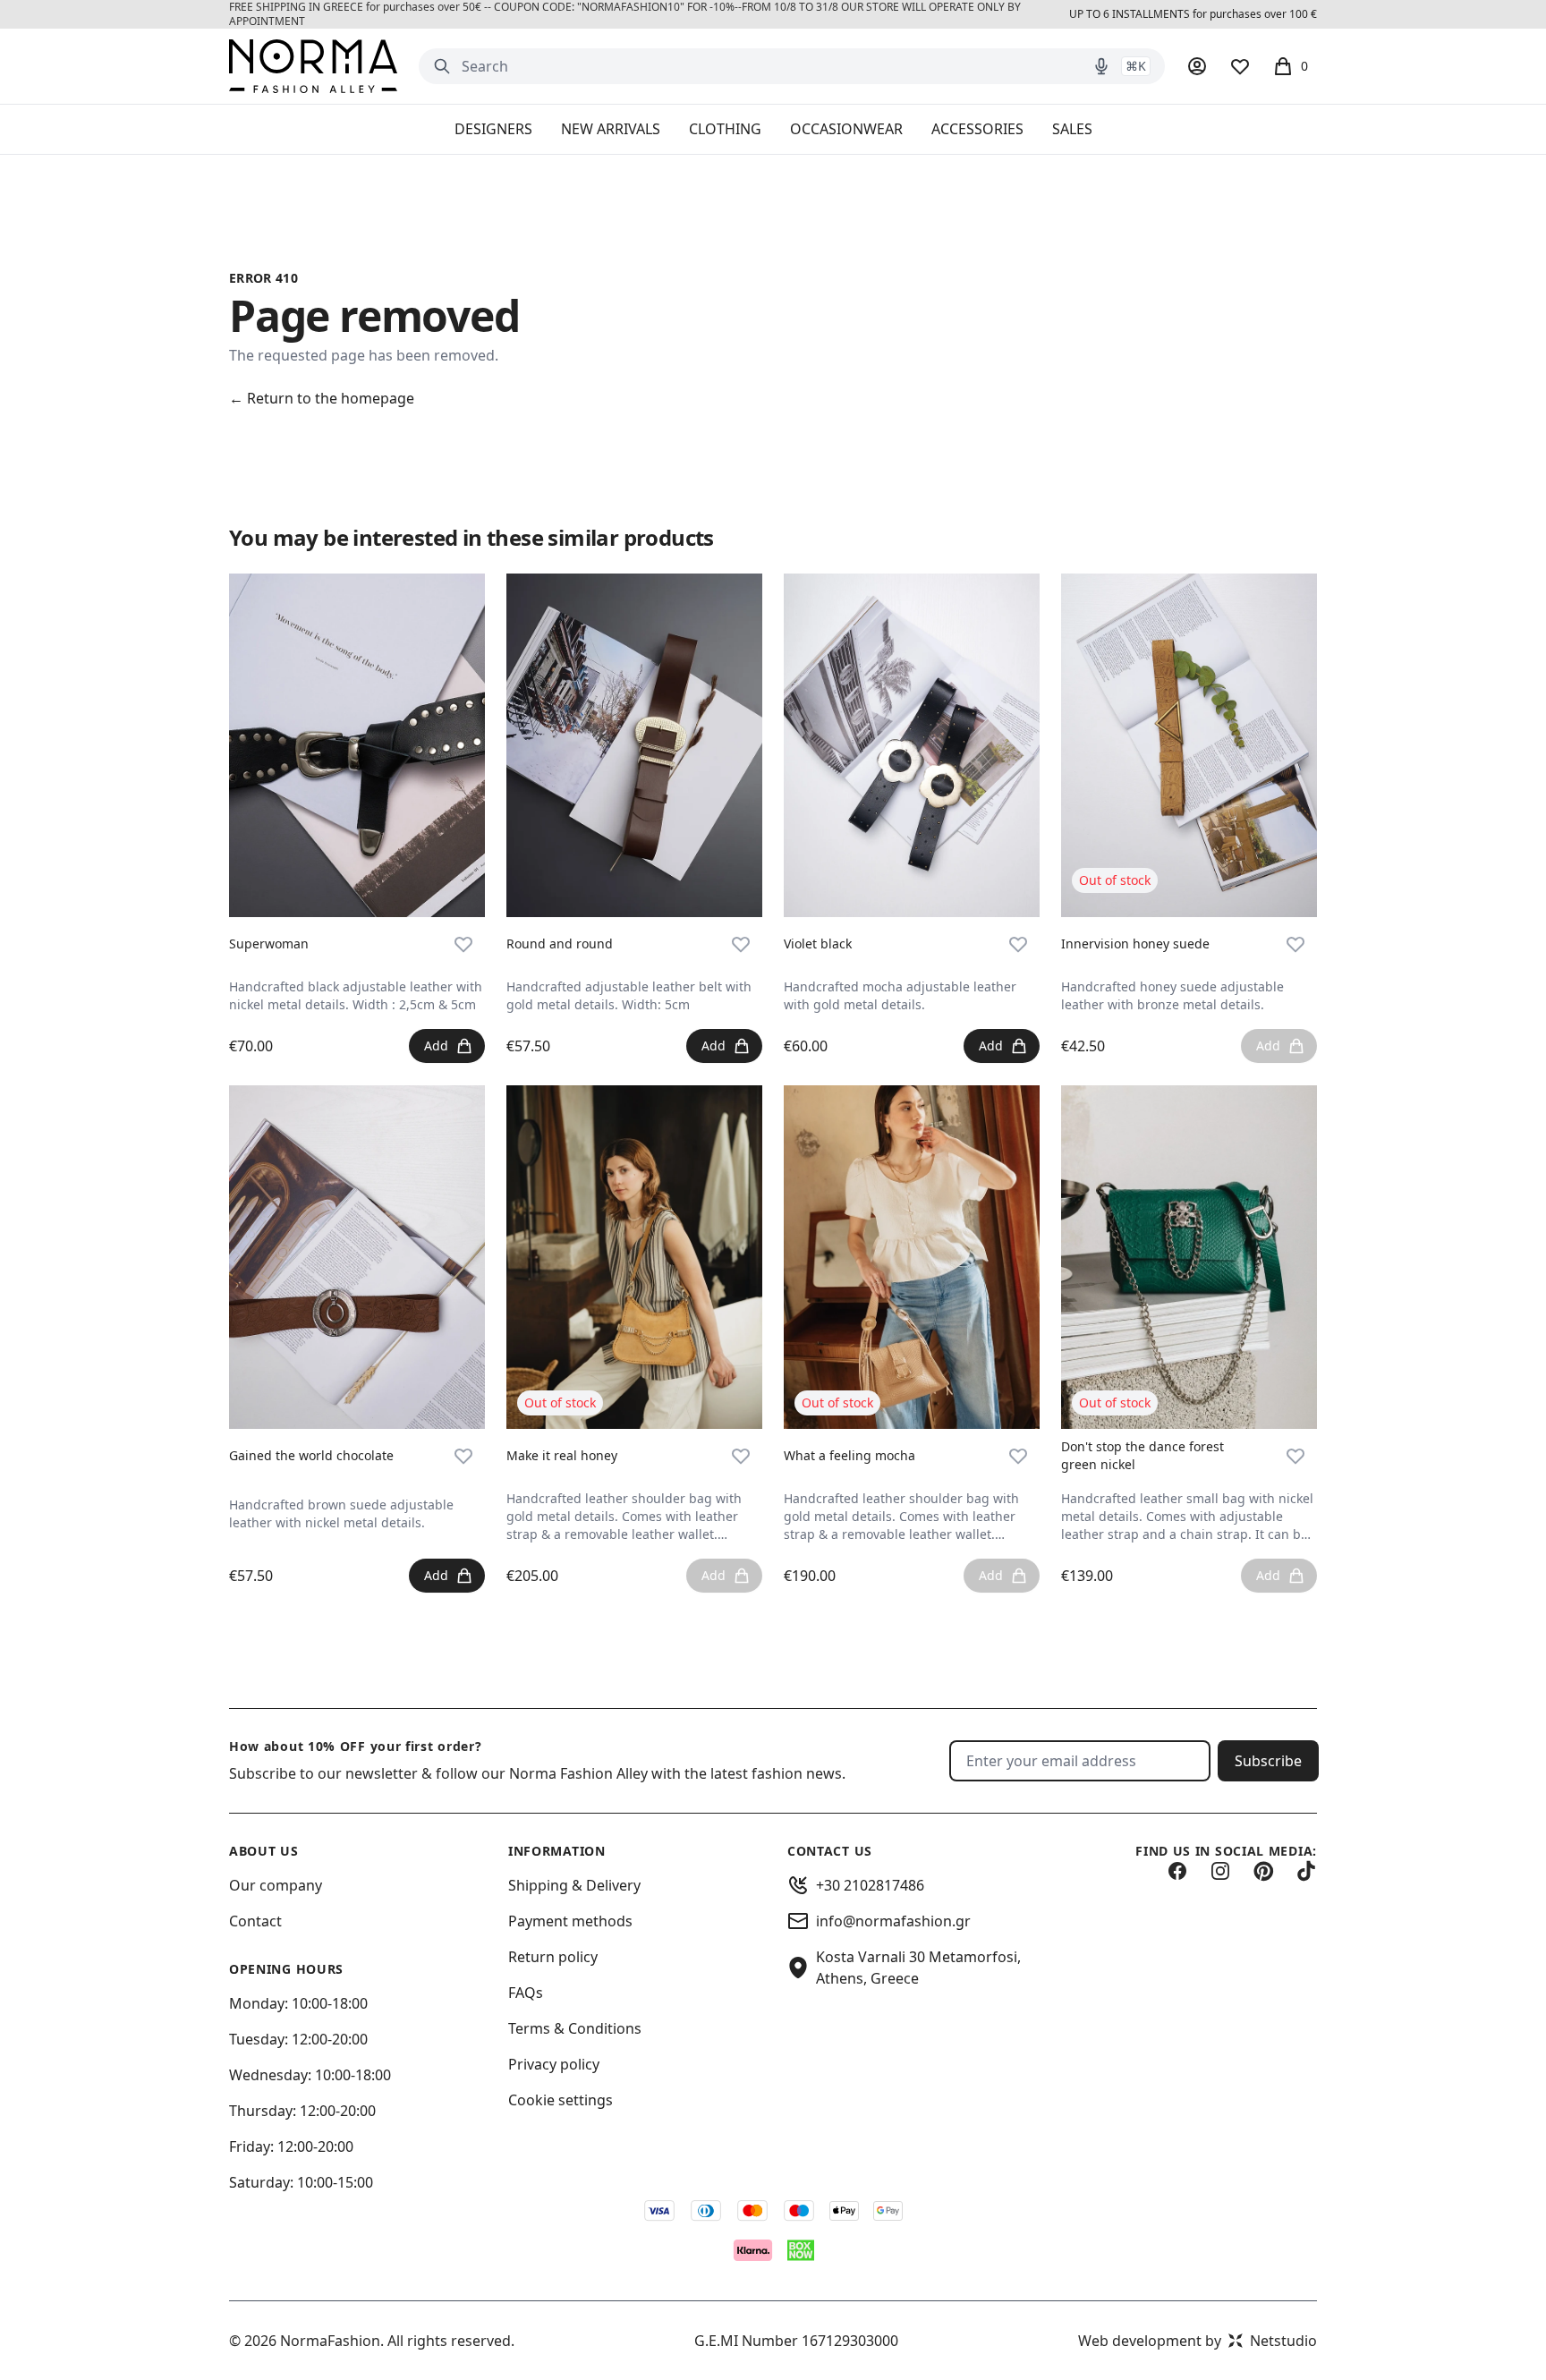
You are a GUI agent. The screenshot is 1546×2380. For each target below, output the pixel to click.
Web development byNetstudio (1198, 2341)
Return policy (553, 1957)
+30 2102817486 (870, 1885)
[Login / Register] (1197, 66)
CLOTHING (725, 129)
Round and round (560, 943)
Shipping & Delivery (574, 1885)
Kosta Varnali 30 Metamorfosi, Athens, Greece (918, 1968)
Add (436, 1045)
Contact (255, 1921)
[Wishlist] (1240, 66)
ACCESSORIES (977, 129)
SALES (1072, 129)
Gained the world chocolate (311, 1455)
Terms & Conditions (575, 2028)
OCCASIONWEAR (846, 129)
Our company (276, 1885)
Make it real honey (562, 1455)
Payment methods (570, 1921)
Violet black (818, 943)
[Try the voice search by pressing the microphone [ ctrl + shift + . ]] (1101, 66)
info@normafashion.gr (893, 1921)
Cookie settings (561, 2100)
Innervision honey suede (1135, 943)
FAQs (526, 1993)
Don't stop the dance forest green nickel (1143, 1455)
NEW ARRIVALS (611, 129)
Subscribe (1268, 1761)
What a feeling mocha (849, 1455)
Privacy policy (554, 2064)
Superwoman (269, 943)
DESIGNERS (493, 129)
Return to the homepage (322, 398)
